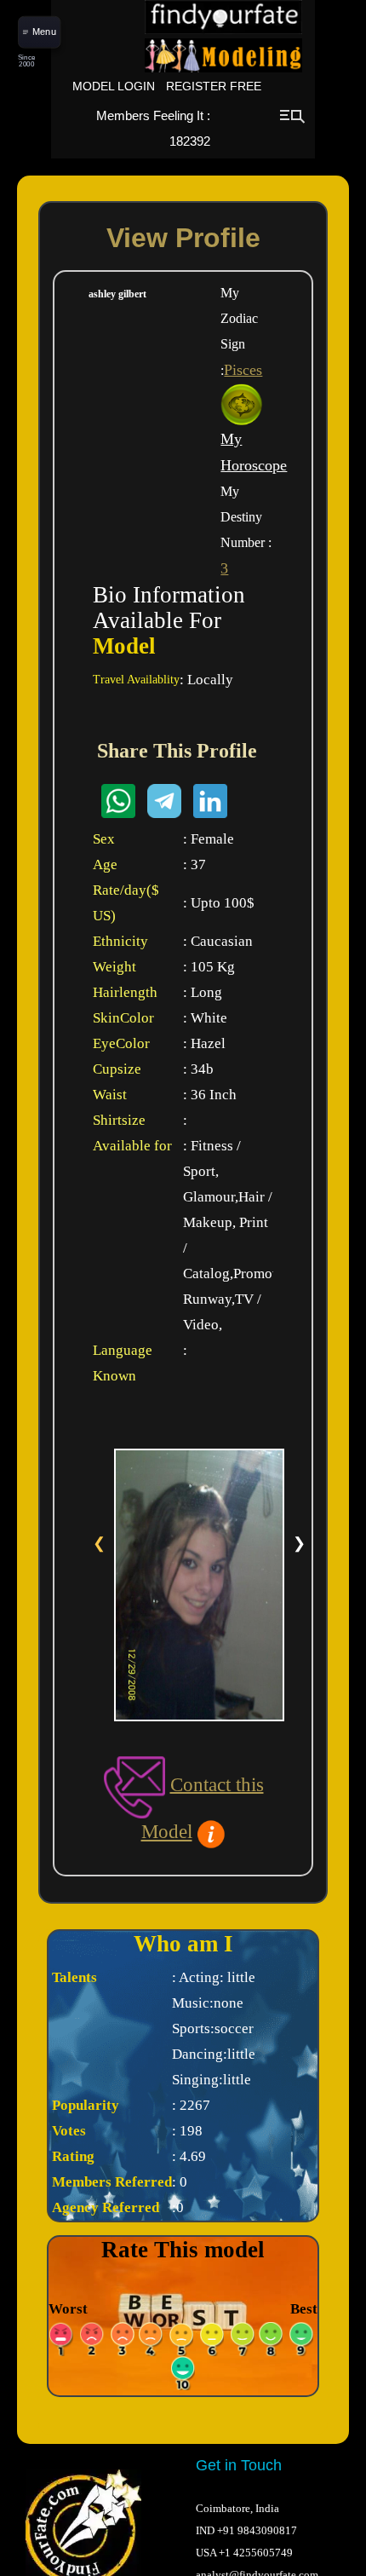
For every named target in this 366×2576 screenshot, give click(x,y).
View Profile (183, 238)
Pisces (243, 370)
